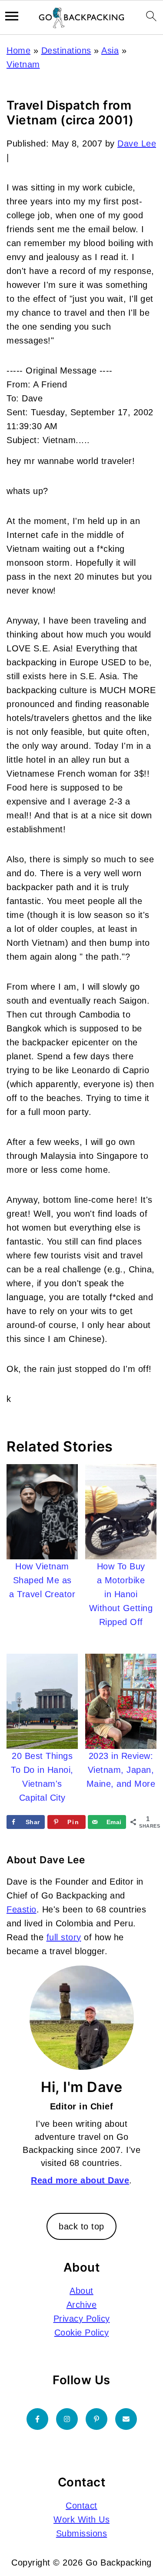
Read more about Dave (80, 2180)
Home (18, 50)
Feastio (22, 1909)
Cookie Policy (82, 2332)
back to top (81, 2226)
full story (64, 1937)
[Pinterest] (96, 2419)
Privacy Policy (82, 2319)
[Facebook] (37, 2419)
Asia (110, 50)
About (81, 2291)
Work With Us (81, 2519)
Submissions (82, 2533)
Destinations (66, 50)
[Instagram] (67, 2419)
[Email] (126, 2419)
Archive (82, 2305)
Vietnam (23, 64)
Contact (81, 2506)
